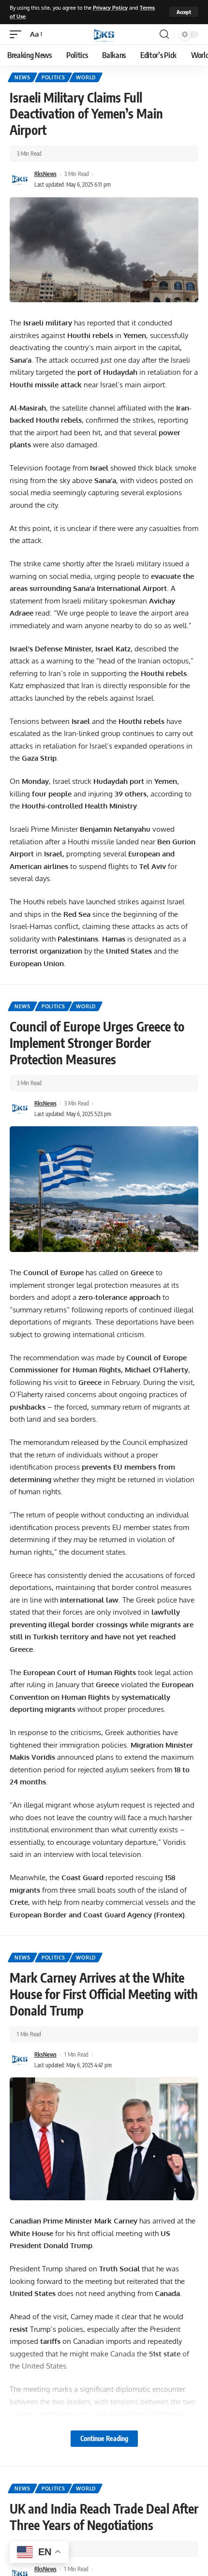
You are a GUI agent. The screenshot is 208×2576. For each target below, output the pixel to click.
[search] (164, 34)
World (86, 77)
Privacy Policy (110, 7)
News (22, 77)
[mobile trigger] (18, 34)
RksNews (45, 174)
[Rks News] (104, 34)
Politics (53, 77)
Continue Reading (104, 2438)
